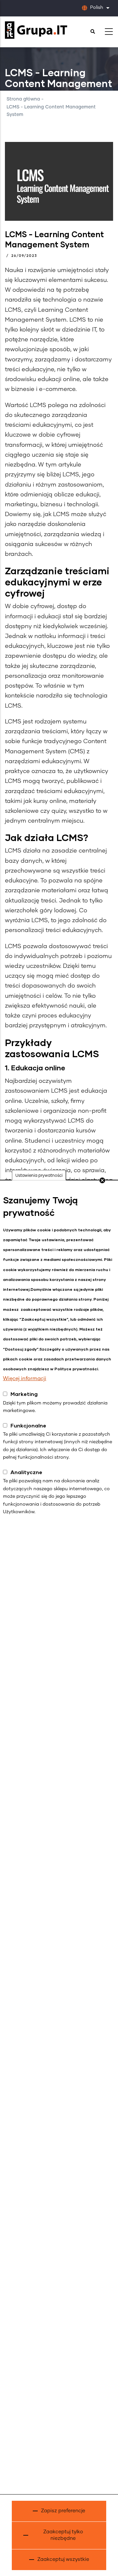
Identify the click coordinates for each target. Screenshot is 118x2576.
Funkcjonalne (28, 1425)
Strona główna (23, 99)
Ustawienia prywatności (39, 1175)
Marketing (24, 1394)
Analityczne (26, 1472)
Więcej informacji (25, 1379)
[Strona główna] (36, 30)
